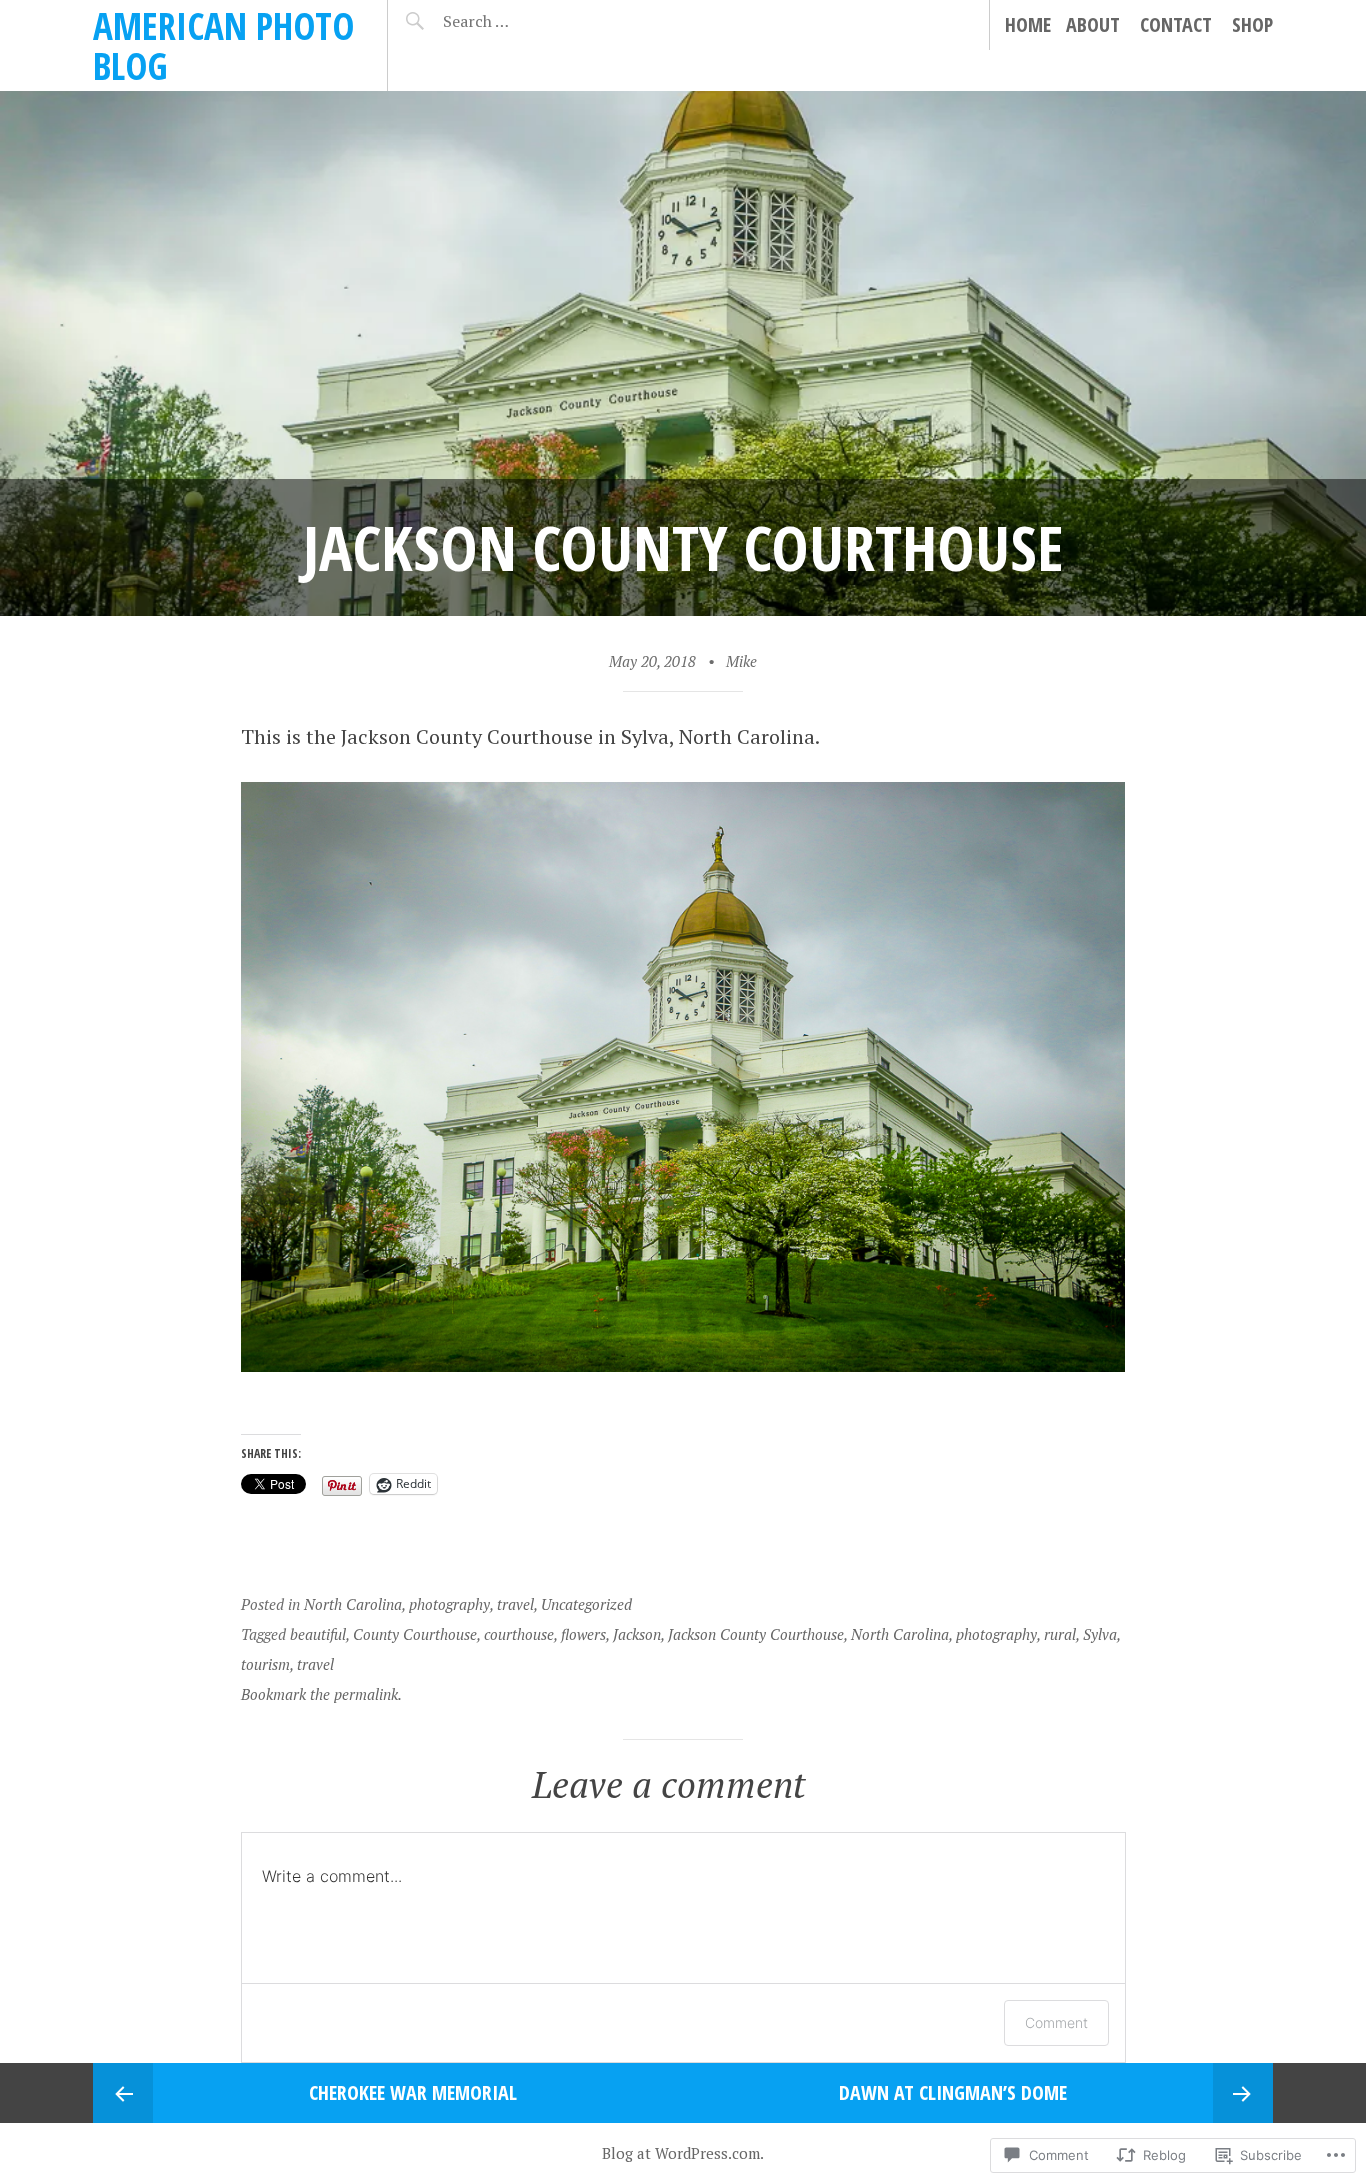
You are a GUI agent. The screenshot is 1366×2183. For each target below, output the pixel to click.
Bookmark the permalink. (321, 1694)
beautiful (318, 1634)
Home (1028, 24)
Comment (1056, 2022)
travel (515, 1604)
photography (449, 1604)
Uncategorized (586, 1604)
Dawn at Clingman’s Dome (953, 2092)
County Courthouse (415, 1634)
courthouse (519, 1634)
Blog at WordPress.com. (683, 2153)
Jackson (637, 1634)
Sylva (1100, 1634)
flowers (583, 1634)
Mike (741, 661)
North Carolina (353, 1604)
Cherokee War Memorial (413, 2092)
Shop (1252, 24)
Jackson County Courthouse (756, 1634)
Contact (1176, 24)
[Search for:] (525, 21)
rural (1060, 1634)
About (1093, 24)
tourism (265, 1664)
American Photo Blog (223, 45)
